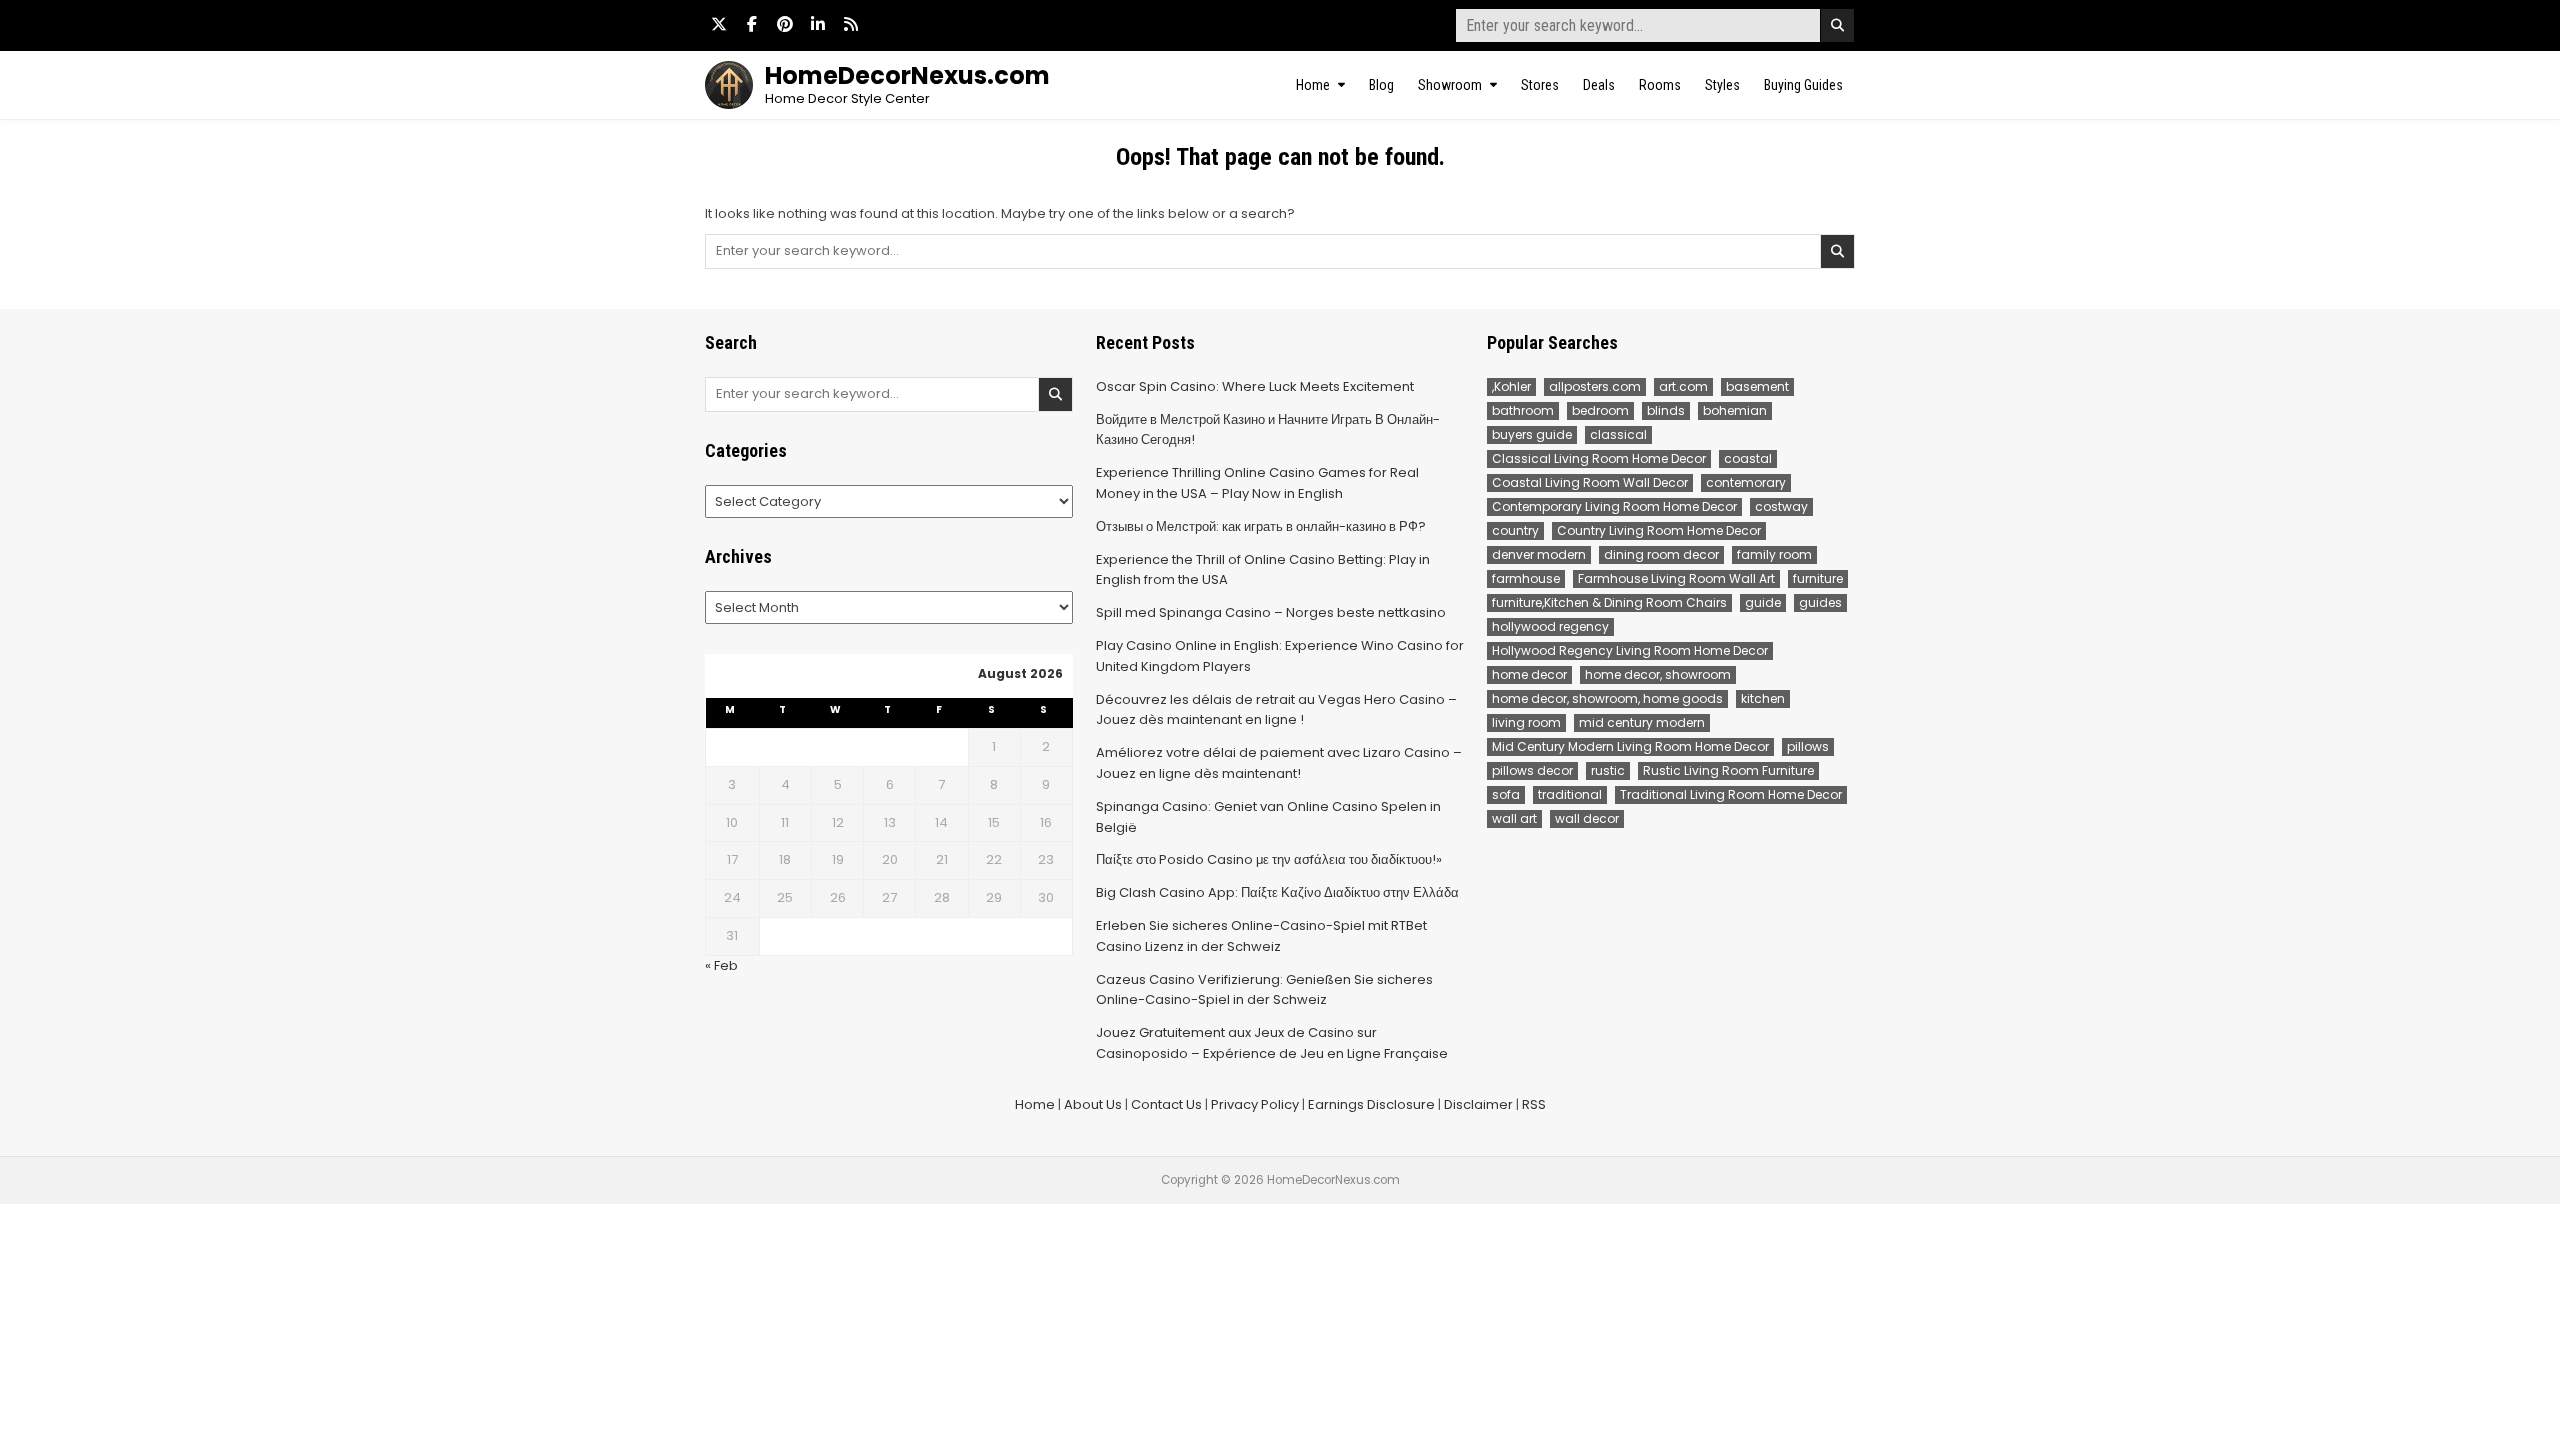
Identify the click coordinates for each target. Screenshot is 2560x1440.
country (1515, 530)
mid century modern (1642, 722)
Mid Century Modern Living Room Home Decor (1630, 746)
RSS (1534, 1104)
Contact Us (1166, 1104)
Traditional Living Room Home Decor (1731, 794)
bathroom (1523, 410)
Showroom (1450, 85)
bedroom (1600, 410)
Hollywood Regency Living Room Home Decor (1630, 650)
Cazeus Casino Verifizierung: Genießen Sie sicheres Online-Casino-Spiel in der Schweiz (1264, 990)
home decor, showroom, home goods (1607, 698)
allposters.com (1595, 386)
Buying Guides (1803, 85)
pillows (1808, 746)
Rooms (1660, 85)
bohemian (1735, 410)
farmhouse (1526, 578)
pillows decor (1532, 770)
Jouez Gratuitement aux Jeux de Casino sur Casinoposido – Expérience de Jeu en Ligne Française (1272, 1043)
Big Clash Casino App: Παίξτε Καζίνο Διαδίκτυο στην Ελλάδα (1277, 892)
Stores (1540, 85)
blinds (1666, 410)
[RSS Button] (851, 24)
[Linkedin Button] (818, 24)
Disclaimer (1478, 1104)
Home (1313, 85)
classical (1618, 434)
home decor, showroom (1658, 674)
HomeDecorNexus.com (907, 75)
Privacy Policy (1255, 1104)
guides (1820, 602)
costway (1781, 506)
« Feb (721, 965)
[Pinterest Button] (785, 24)
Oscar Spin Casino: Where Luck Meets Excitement (1255, 386)
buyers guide (1532, 434)
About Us (1093, 1104)
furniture (1818, 578)
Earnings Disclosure (1371, 1104)
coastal (1748, 458)
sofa (1506, 794)
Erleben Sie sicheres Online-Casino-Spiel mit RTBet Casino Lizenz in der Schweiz (1261, 936)
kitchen (1763, 698)
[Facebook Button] (752, 24)
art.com (1683, 386)
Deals (1599, 85)
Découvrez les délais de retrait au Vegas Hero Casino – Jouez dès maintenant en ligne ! (1276, 710)
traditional (1570, 794)
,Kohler (1511, 386)
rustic (1608, 770)
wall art (1514, 818)
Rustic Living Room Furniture (1728, 770)
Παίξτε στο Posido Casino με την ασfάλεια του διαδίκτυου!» (1269, 859)
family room (1774, 554)
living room (1526, 722)
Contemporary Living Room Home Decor (1614, 506)
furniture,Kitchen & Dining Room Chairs (1609, 602)
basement (1757, 386)
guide (1763, 602)
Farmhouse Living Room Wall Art (1676, 578)
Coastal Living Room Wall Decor (1590, 482)
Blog (1381, 85)
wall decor (1587, 818)
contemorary (1746, 482)
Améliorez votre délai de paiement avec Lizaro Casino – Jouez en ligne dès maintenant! (1279, 763)
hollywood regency (1550, 626)
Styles (1722, 85)
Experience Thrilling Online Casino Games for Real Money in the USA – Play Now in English (1257, 483)
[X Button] (719, 24)
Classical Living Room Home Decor (1599, 458)
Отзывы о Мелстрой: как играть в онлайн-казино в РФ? (1261, 526)
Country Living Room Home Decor (1659, 530)
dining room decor (1661, 554)
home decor (1529, 674)
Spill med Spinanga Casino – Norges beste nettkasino (1271, 612)
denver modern (1539, 554)
